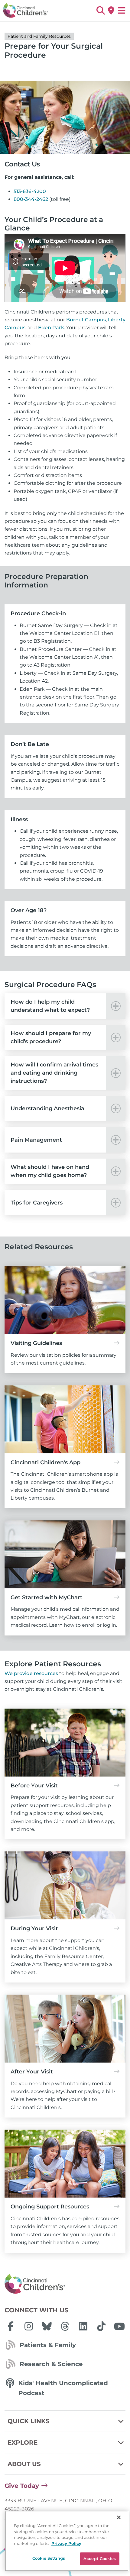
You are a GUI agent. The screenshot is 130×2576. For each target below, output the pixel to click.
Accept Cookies (100, 2558)
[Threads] (65, 2326)
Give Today (22, 2486)
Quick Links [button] (29, 2421)
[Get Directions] (111, 11)
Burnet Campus (86, 320)
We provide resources (31, 1673)
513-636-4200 (30, 191)
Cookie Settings (49, 2558)
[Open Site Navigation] (122, 11)
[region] (67, 2541)
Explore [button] (23, 2443)
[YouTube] (119, 2326)
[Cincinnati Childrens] (65, 2284)
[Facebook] (11, 2326)
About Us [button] (24, 2464)
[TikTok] (101, 2326)
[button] (101, 11)
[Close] (119, 2517)
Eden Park (51, 328)
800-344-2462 (31, 199)
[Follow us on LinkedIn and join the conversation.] (83, 2326)
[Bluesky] (47, 2326)
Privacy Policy (66, 2543)
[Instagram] (29, 2326)
